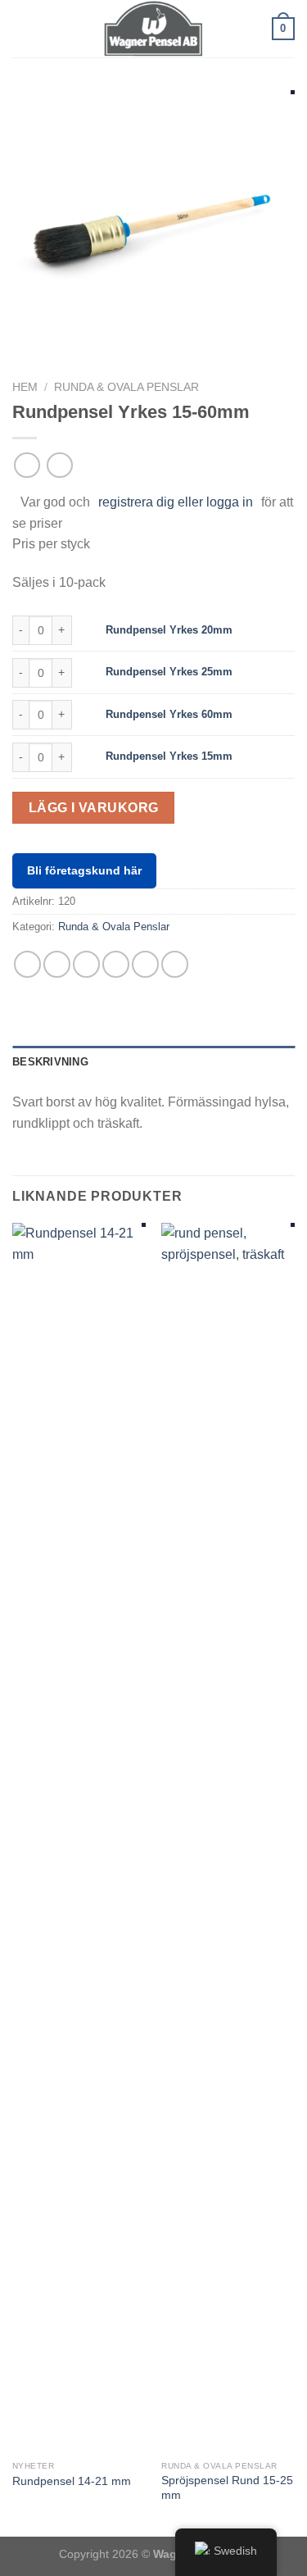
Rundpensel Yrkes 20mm (169, 630)
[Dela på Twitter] (86, 964)
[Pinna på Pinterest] (145, 964)
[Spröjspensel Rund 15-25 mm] (228, 1838)
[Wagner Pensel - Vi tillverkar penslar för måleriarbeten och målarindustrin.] (154, 29)
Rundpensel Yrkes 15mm (169, 756)
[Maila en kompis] (116, 964)
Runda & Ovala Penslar (126, 387)
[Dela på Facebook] (57, 964)
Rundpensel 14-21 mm (72, 2481)
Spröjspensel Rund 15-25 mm (227, 2488)
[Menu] (22, 28)
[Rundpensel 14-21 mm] (79, 1838)
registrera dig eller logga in (176, 502)
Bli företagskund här (84, 870)
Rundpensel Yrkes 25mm (169, 672)
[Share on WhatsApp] (27, 964)
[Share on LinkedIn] (175, 964)
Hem (25, 387)
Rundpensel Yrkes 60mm (169, 714)
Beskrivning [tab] (50, 1062)
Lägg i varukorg (94, 808)
